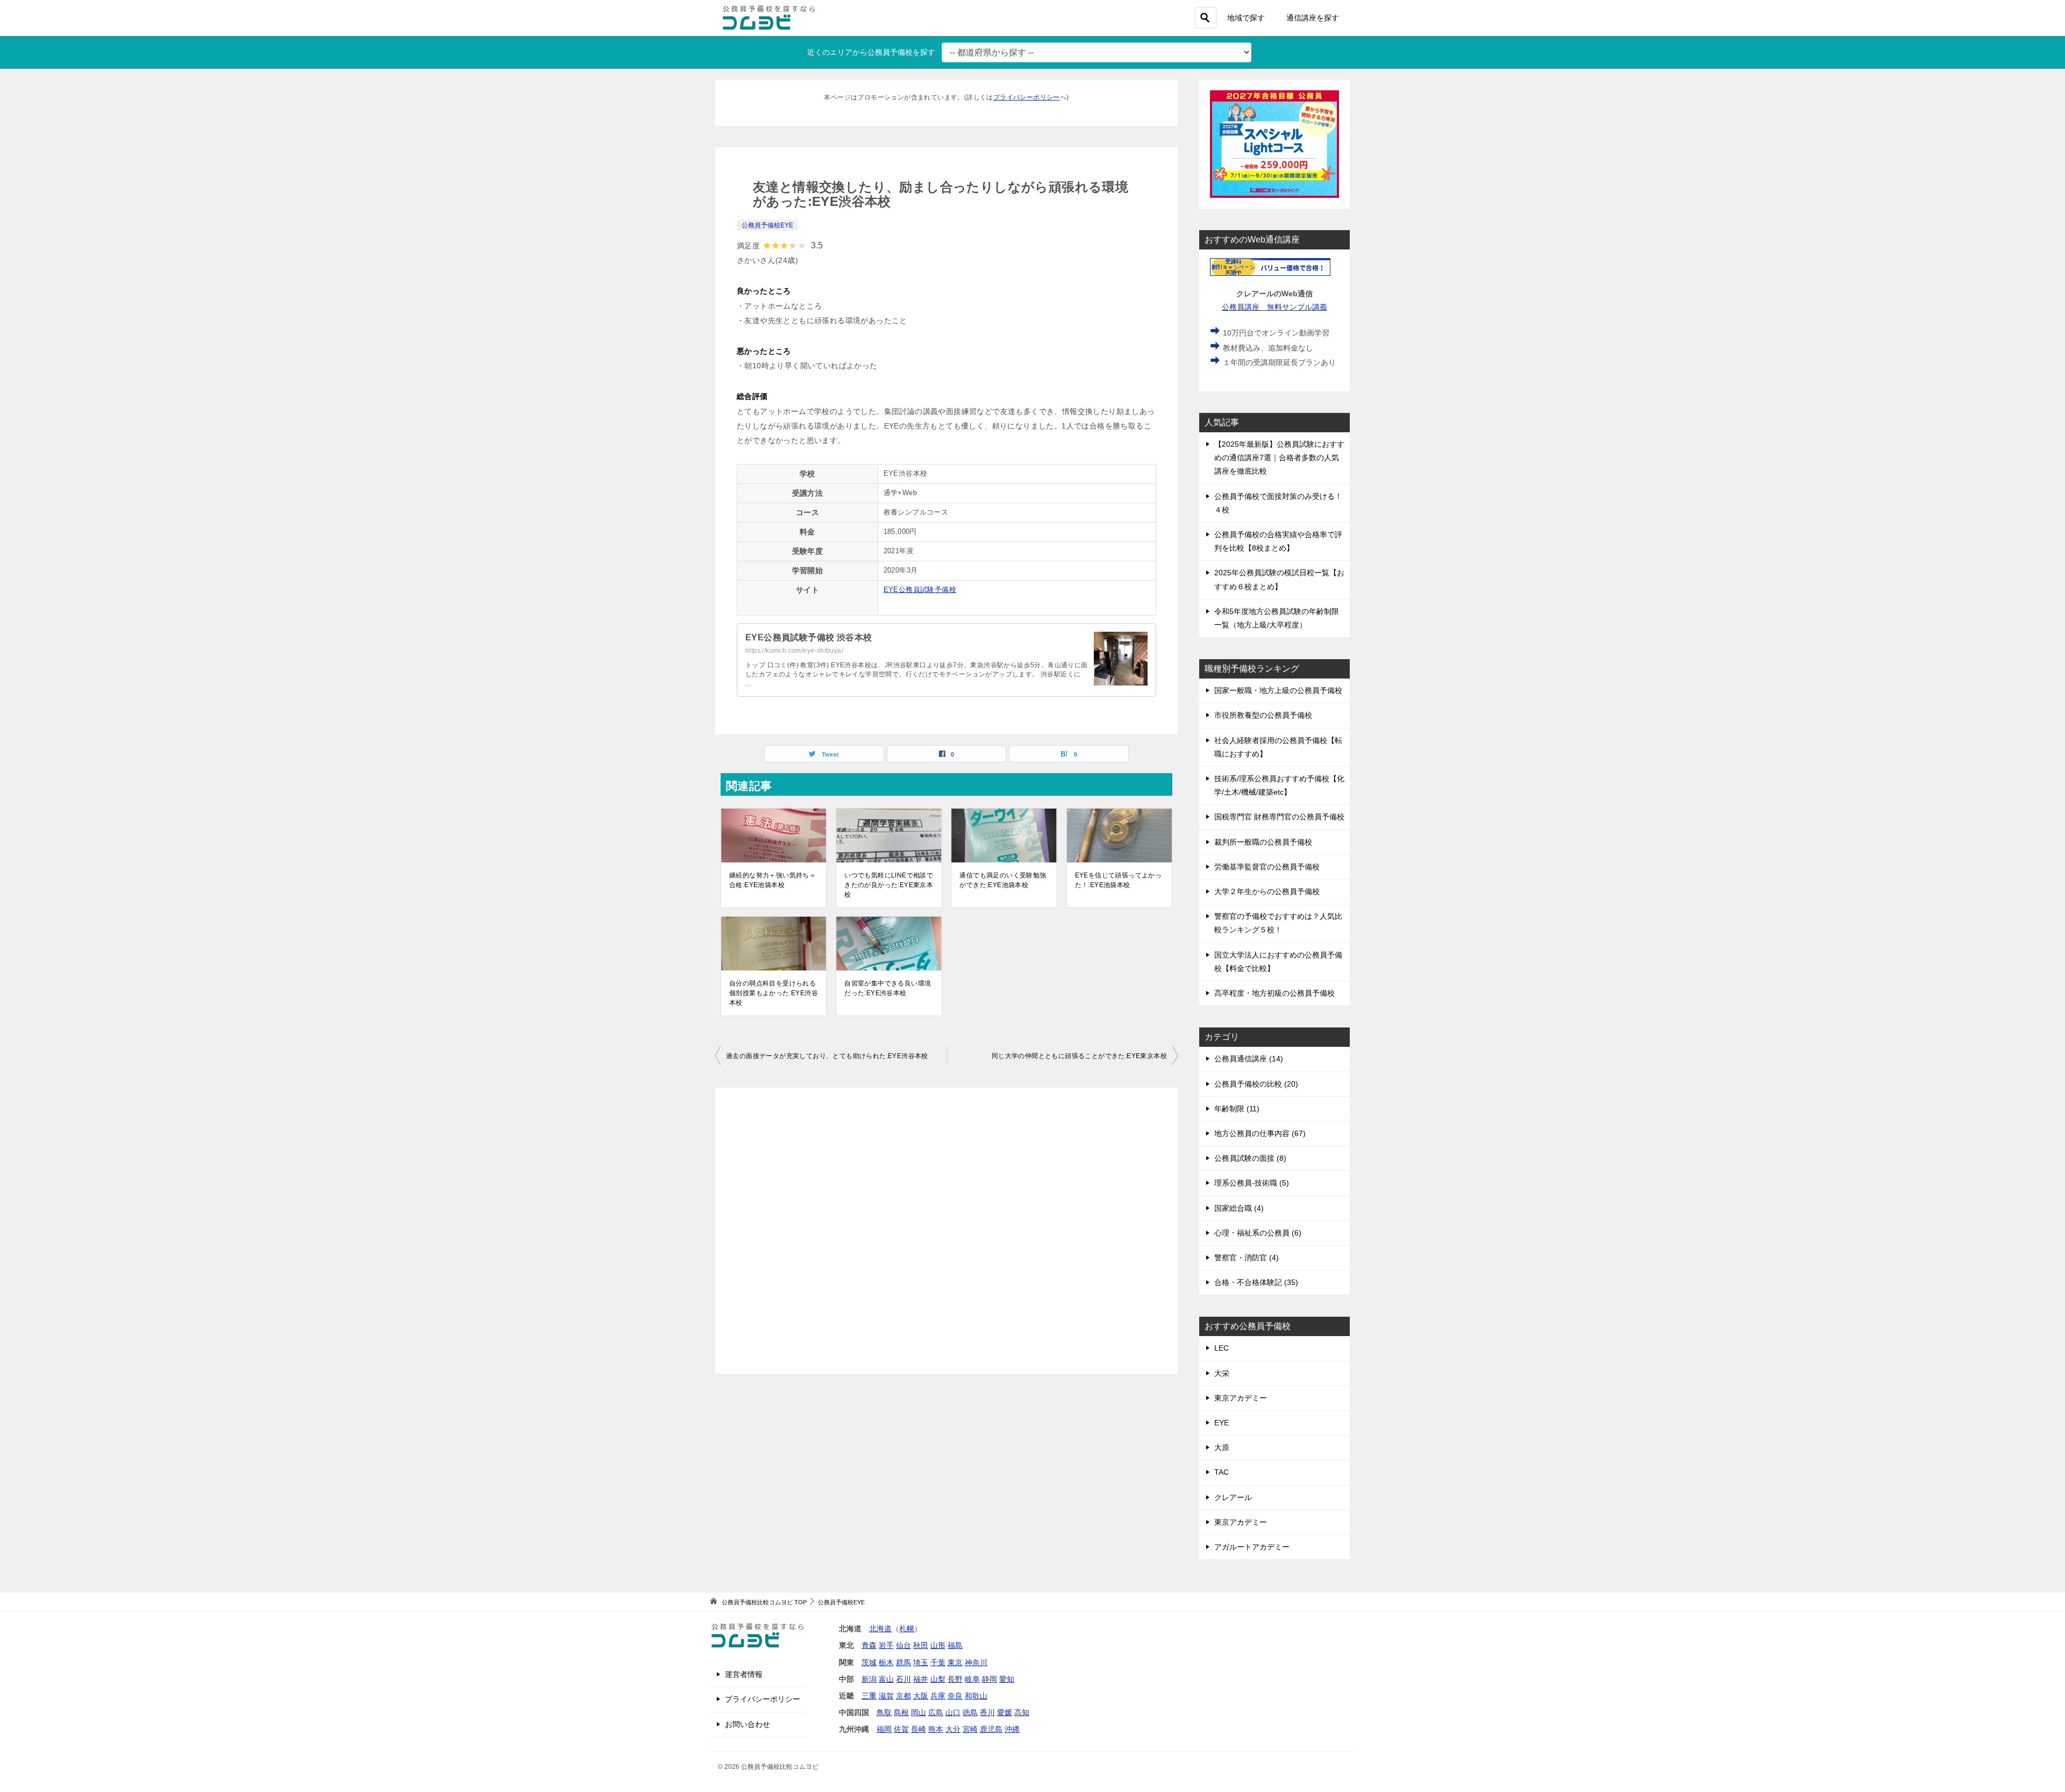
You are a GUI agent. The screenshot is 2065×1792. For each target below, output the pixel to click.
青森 (869, 1645)
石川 (903, 1679)
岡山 (918, 1712)
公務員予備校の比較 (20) (1256, 1084)
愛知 (1007, 1679)
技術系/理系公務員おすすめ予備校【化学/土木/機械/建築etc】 (1279, 785)
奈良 (955, 1696)
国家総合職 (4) (1239, 1208)
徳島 (970, 1712)
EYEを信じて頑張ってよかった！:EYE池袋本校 (1119, 880)
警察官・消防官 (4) (1247, 1258)
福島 (955, 1645)
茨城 (869, 1662)
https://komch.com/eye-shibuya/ (794, 651)
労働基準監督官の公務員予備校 (1267, 867)
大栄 (1222, 1373)
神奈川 (976, 1662)
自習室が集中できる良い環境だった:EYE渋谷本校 (888, 988)
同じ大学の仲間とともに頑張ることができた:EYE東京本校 (1079, 1056)
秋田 (921, 1645)
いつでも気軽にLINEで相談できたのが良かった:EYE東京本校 (889, 885)
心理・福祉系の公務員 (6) (1258, 1233)
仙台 (903, 1645)
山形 (938, 1645)
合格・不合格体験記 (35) (1256, 1282)
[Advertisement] (946, 1231)
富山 (886, 1679)
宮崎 (970, 1729)
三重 (869, 1696)
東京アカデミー (1241, 1398)
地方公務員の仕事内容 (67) (1260, 1133)
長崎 (918, 1729)
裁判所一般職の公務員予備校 (1263, 842)
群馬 (903, 1662)
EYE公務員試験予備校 (920, 590)
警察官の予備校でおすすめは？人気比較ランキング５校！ (1278, 923)
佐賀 (901, 1729)
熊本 (936, 1729)
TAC (1222, 1472)
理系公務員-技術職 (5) (1252, 1183)
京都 (903, 1696)
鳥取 (884, 1712)
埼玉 (921, 1662)
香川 (987, 1712)
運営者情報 (744, 1674)
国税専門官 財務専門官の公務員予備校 (1279, 817)
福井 (921, 1679)
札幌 (907, 1629)
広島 (936, 1712)
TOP (764, 1602)
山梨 (938, 1679)
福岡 (884, 1729)
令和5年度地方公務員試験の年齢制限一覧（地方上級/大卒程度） (1277, 618)
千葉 (938, 1662)
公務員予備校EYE (767, 225)
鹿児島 (991, 1729)
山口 (953, 1712)
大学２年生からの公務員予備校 (1267, 891)
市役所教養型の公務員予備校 (1263, 715)
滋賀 (886, 1696)
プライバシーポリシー (1027, 97)
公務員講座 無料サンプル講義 (1274, 307)
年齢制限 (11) (1237, 1109)
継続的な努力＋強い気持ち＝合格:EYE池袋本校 (772, 880)
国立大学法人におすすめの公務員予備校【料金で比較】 (1278, 962)
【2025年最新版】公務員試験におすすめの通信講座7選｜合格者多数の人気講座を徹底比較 (1279, 458)
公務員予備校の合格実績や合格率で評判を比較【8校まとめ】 (1278, 541)
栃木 (886, 1662)
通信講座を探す (1313, 18)
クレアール (1233, 1497)
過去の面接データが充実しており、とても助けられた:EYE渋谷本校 (827, 1056)
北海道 (880, 1629)
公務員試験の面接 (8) (1250, 1158)
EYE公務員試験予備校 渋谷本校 (809, 637)
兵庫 (938, 1696)
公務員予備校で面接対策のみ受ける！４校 (1278, 503)
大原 (1222, 1447)
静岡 (989, 1679)
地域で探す (1246, 18)
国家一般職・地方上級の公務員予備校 (1278, 690)
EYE (1222, 1423)
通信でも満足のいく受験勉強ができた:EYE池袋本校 (1003, 880)
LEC (1222, 1348)
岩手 (886, 1645)
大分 (953, 1729)
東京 (955, 1662)
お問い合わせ (747, 1724)
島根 (901, 1712)
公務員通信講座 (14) (1249, 1059)
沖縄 (1012, 1729)
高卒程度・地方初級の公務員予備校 (1274, 993)
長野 (955, 1679)
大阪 (921, 1696)
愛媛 (1005, 1712)
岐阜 (972, 1679)
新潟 (869, 1679)
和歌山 (976, 1696)
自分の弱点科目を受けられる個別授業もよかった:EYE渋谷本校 (774, 993)
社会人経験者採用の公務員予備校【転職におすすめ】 (1278, 747)
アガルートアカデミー (1252, 1547)
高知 (1022, 1712)
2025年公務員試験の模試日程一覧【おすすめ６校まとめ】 (1279, 579)
